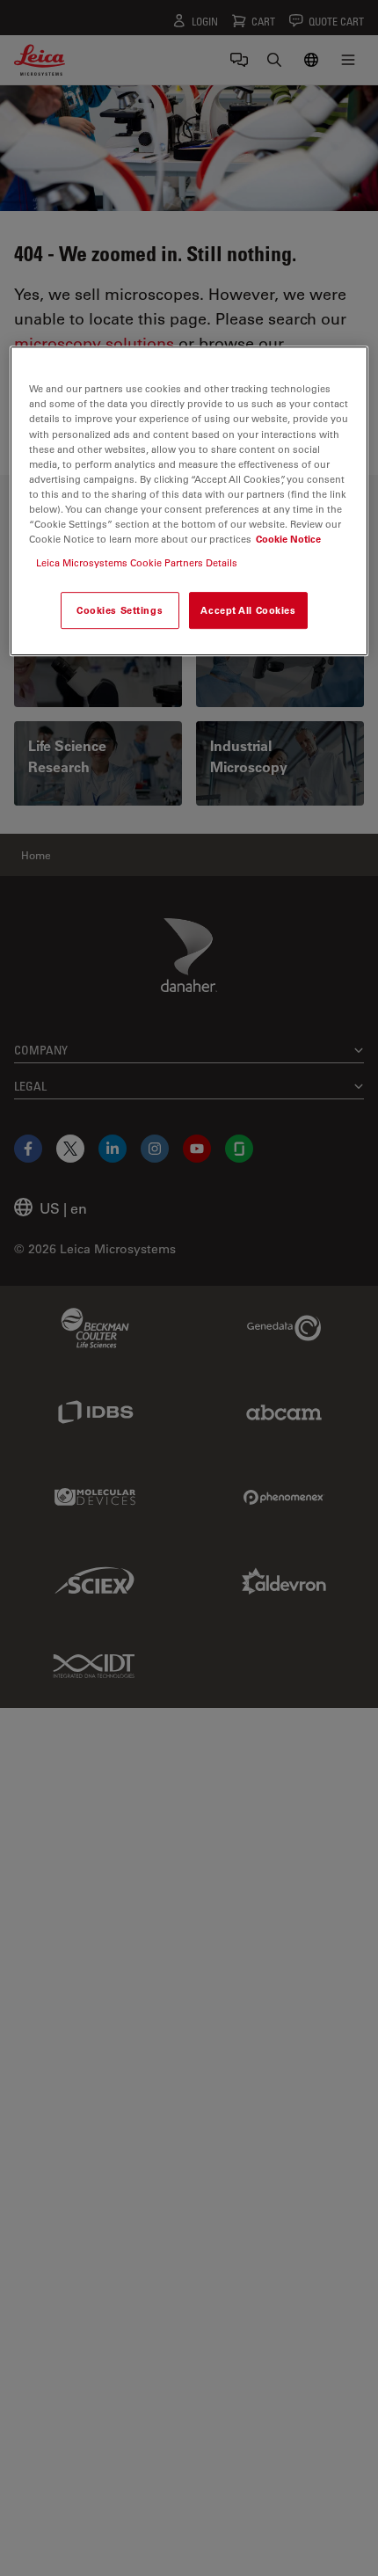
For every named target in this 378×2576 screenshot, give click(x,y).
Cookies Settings (120, 610)
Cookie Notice (288, 539)
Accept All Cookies (248, 610)
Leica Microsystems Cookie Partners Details (137, 562)
